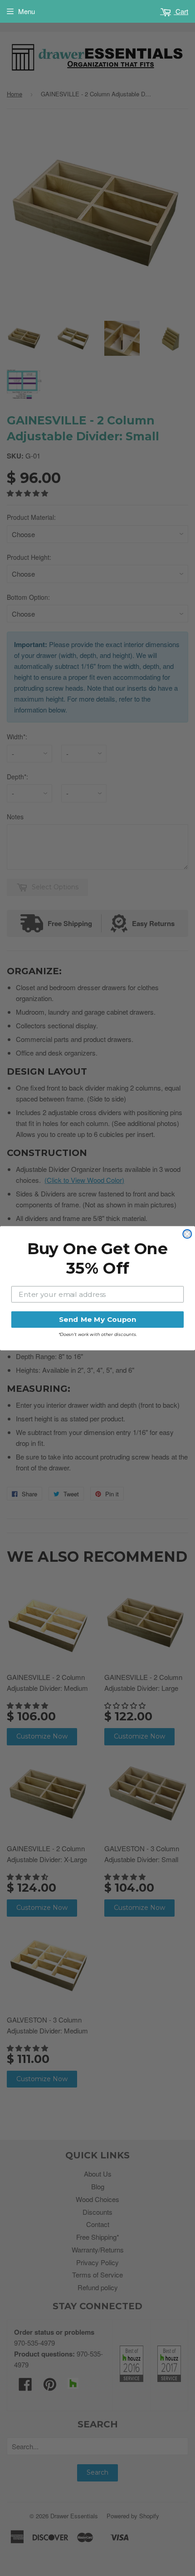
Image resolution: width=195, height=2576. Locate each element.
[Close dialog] (187, 1234)
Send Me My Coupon (97, 1319)
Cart (181, 11)
